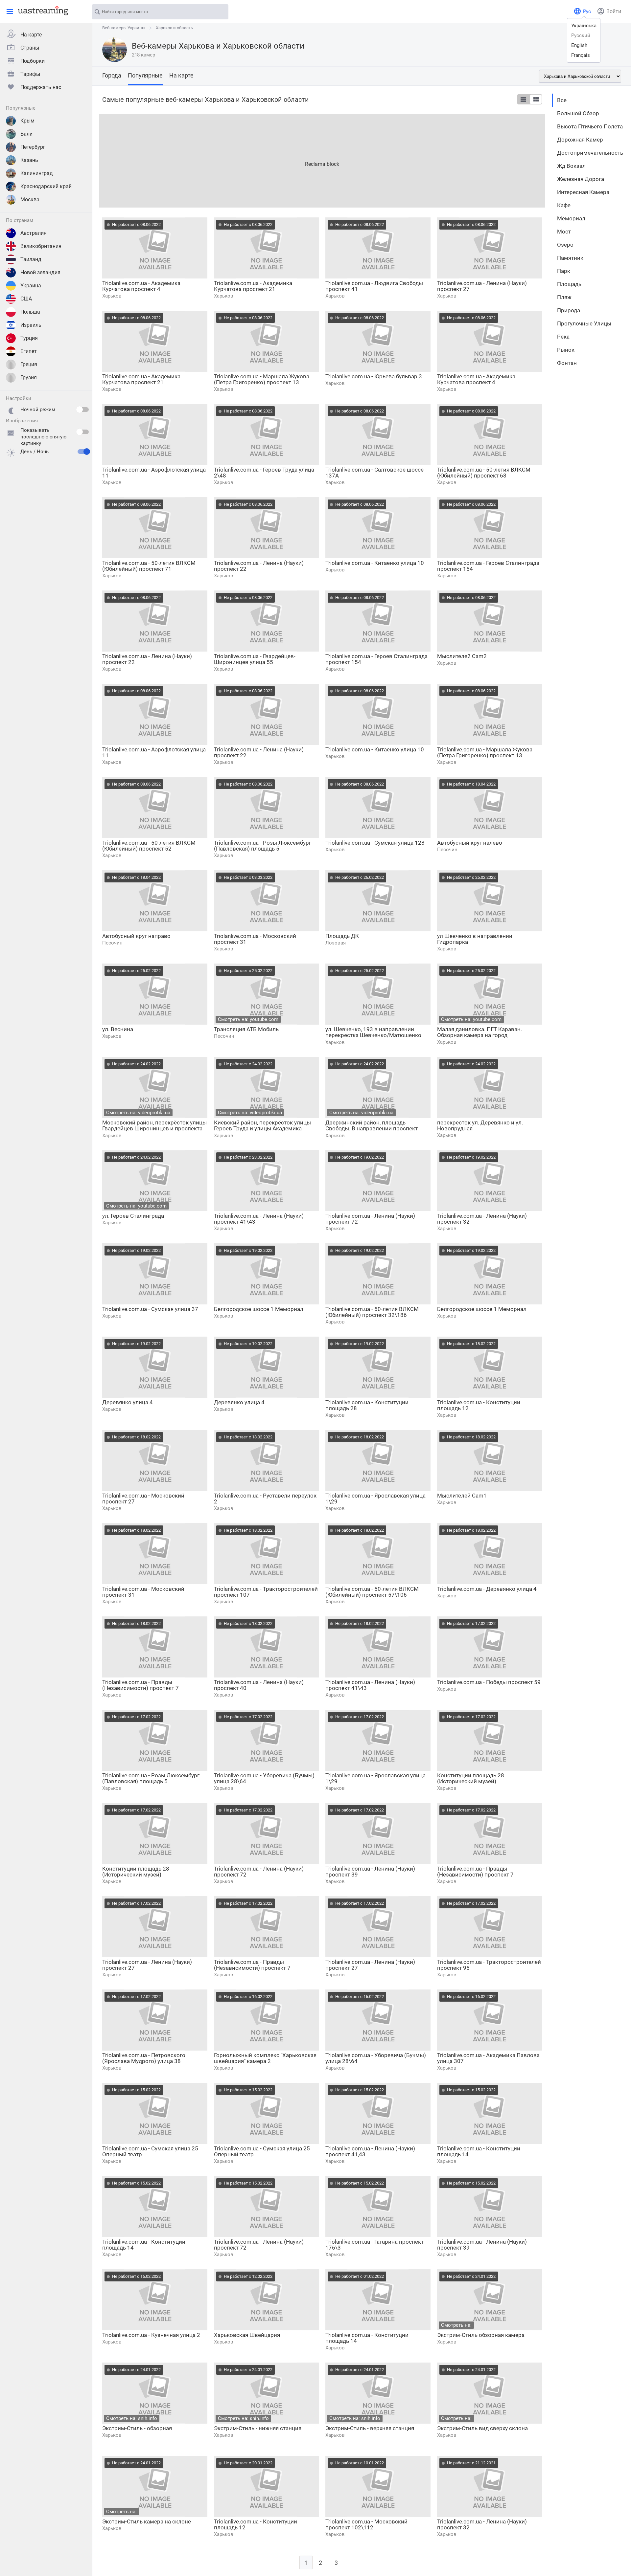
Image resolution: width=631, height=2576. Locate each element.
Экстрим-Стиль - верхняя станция (370, 2428)
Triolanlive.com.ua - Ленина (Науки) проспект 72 (370, 1219)
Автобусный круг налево (470, 843)
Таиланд (31, 259)
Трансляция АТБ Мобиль (246, 1029)
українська (584, 26)
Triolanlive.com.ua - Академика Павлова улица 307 (488, 2058)
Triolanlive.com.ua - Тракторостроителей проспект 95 (489, 1965)
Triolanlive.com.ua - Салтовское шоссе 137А (374, 473)
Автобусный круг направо (136, 936)
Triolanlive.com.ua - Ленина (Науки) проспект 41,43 (370, 2151)
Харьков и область (174, 28)
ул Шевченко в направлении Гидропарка (475, 939)
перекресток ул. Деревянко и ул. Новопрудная (480, 1125)
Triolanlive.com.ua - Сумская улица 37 (150, 1309)
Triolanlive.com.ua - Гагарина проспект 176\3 (374, 2245)
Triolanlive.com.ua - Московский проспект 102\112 (366, 2524)
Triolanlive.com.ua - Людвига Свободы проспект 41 (374, 286)
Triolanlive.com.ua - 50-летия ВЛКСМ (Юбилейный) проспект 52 (149, 846)
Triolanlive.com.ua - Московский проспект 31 (255, 939)
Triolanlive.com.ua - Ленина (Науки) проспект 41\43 (259, 1219)
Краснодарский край (46, 186)
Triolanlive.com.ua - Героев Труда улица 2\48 (264, 473)
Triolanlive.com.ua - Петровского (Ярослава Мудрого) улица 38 (144, 2058)
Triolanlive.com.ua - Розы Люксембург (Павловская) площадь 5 (263, 846)
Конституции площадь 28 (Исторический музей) (471, 1778)
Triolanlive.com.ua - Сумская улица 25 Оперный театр (150, 2151)
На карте (31, 35)
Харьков (112, 296)
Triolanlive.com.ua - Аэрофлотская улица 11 (154, 473)
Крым (27, 121)
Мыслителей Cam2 (462, 656)
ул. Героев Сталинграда (133, 1216)
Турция (29, 338)
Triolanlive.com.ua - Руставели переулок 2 (265, 1499)
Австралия (34, 233)
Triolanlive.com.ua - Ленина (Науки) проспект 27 (482, 286)
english (579, 45)
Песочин (447, 850)
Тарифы (30, 74)
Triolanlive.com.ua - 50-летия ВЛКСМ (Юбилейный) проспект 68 (484, 473)
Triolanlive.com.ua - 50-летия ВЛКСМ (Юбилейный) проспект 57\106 (372, 1592)
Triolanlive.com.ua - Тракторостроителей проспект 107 (266, 1592)
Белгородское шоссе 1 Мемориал (259, 1309)
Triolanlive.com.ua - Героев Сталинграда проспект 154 (488, 566)
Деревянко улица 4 (128, 1402)
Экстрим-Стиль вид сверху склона (482, 2428)
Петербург (33, 147)
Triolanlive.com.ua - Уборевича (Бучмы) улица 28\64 (264, 1778)
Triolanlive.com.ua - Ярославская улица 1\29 (375, 1499)
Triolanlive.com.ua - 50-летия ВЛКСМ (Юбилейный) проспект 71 (149, 566)
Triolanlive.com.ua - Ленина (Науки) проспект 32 (482, 1219)
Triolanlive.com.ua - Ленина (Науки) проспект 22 (259, 566)
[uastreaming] (41, 11)
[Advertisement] (296, 160)
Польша (30, 312)
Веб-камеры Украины (124, 28)
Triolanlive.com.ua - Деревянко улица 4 (487, 1589)
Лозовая (336, 943)
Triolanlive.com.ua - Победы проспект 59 (489, 1682)
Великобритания (41, 246)
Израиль (31, 325)
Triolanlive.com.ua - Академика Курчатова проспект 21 (253, 286)
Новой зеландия (40, 272)
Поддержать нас (41, 87)
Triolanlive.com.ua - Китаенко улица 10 (375, 563)
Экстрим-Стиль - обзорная (137, 2428)
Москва (30, 200)
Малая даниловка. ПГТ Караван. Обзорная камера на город (479, 1032)
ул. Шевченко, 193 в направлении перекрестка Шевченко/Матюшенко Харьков (373, 1032)
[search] (220, 12)
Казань (29, 160)
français (581, 55)
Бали (26, 134)
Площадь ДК (342, 936)
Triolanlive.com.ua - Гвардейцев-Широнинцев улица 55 (255, 659)
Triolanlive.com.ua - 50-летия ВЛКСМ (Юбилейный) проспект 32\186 (372, 1312)
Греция (29, 364)
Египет (29, 351)
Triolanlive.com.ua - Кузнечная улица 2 (151, 2335)
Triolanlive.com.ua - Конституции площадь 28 (367, 1405)
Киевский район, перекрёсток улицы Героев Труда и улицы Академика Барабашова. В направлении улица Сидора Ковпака (262, 1126)
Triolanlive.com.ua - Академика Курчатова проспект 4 (141, 286)
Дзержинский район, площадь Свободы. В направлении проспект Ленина (372, 1126)
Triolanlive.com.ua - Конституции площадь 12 (479, 1405)
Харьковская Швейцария (247, 2335)
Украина (31, 286)
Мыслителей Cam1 (462, 1496)
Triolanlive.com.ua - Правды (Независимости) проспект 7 (140, 1685)
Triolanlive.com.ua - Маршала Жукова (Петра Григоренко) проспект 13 (262, 379)
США (26, 299)
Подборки (33, 61)
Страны (30, 48)
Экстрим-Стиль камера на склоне (147, 2521)
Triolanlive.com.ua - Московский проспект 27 (143, 1499)
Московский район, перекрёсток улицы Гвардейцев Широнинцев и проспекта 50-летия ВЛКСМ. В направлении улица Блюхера (154, 1126)
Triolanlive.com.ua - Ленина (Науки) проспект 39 (370, 1872)
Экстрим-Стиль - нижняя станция (258, 2428)
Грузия (29, 378)
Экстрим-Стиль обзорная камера (481, 2335)
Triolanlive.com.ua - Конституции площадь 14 (479, 2151)
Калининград (37, 173)
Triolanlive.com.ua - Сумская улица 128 (375, 843)
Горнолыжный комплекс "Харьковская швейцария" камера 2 (265, 2058)
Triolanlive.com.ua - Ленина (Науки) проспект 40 (259, 1685)
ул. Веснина (118, 1029)
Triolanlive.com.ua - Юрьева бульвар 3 (374, 376)
